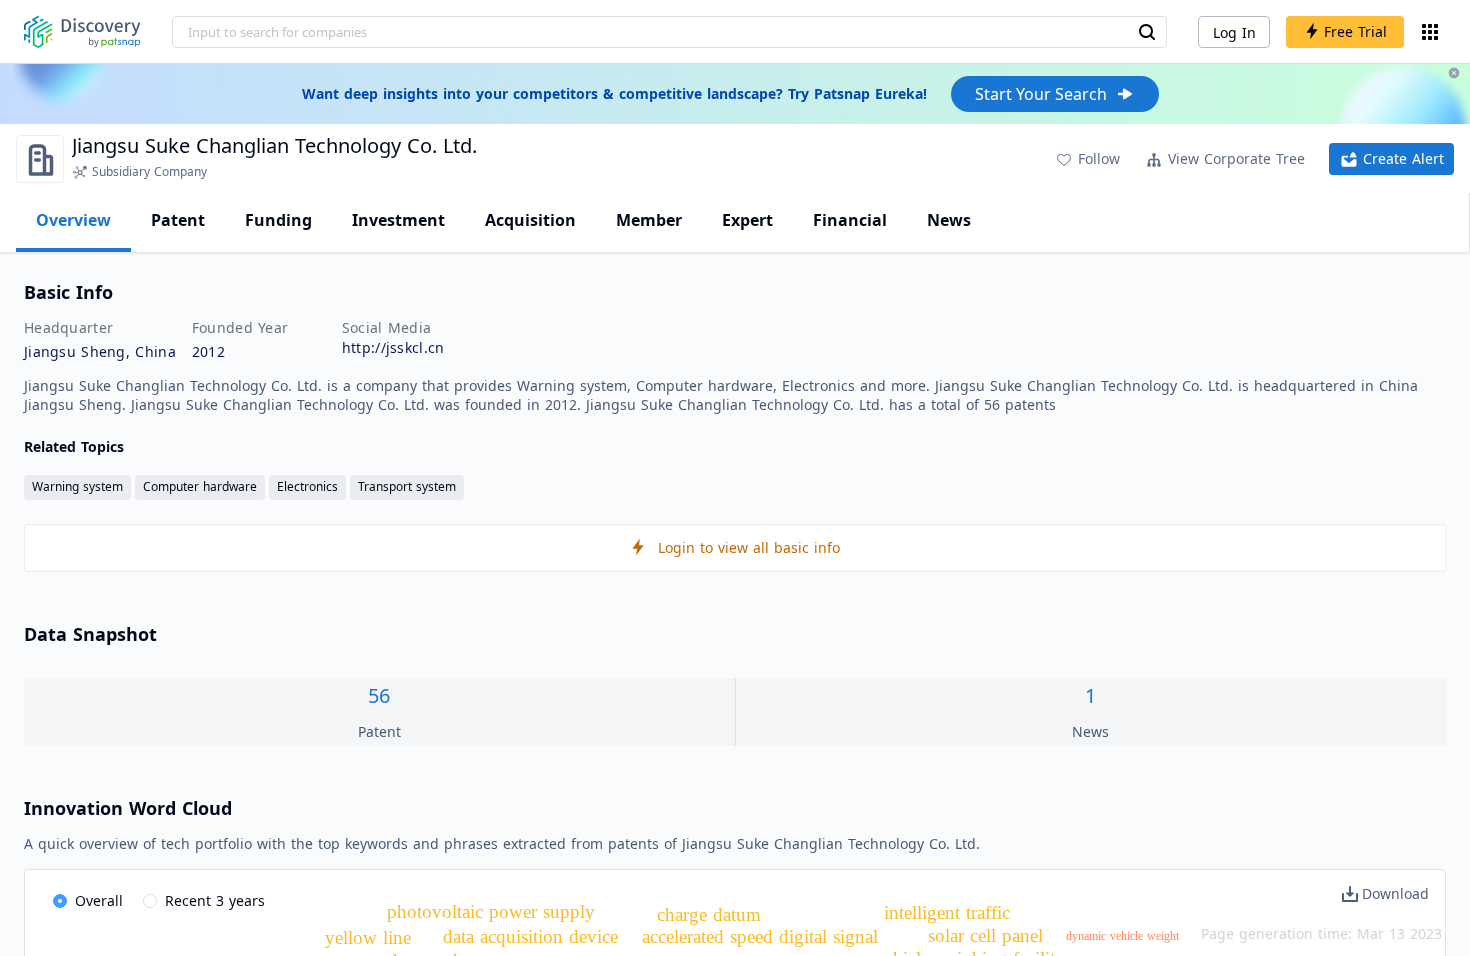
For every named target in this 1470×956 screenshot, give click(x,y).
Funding (278, 220)
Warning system (77, 486)
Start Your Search (1041, 94)
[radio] (88, 902)
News (949, 220)
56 (379, 695)
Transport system (407, 486)
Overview (73, 220)
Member (649, 220)
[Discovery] (82, 32)
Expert (747, 220)
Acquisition (530, 220)
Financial (850, 220)
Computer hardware (200, 486)
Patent (178, 220)
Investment (398, 220)
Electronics (307, 486)
